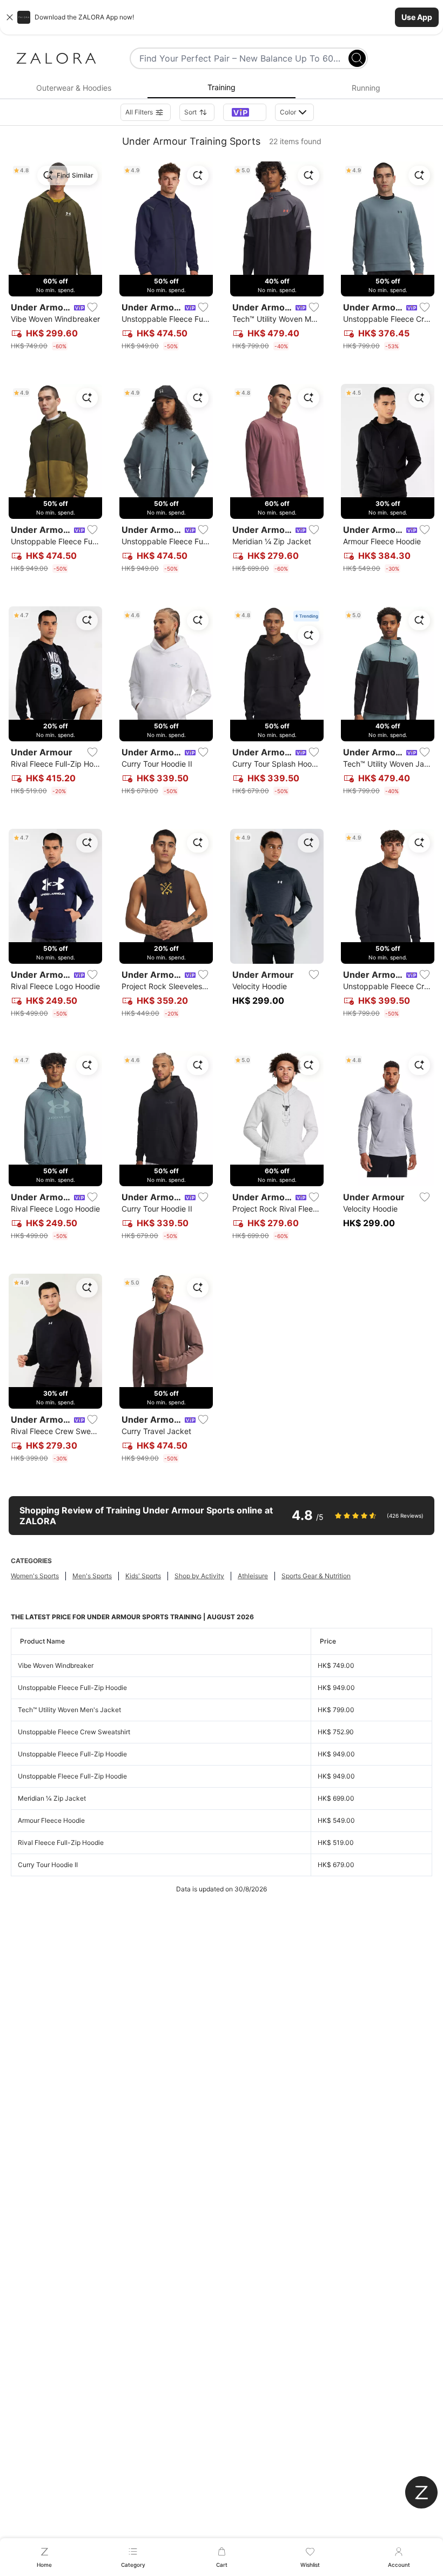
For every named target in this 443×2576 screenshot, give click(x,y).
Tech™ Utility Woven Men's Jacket (69, 1710)
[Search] (357, 58)
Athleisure (253, 1576)
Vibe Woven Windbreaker (56, 1665)
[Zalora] (56, 58)
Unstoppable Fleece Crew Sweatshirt (74, 1732)
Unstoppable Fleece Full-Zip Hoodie (72, 1688)
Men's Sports (92, 1576)
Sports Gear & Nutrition (316, 1576)
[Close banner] (10, 17)
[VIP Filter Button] (245, 112)
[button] (222, 17)
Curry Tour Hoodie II (48, 1865)
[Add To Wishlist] (92, 307)
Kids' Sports (143, 1576)
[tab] (74, 88)
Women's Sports (35, 1576)
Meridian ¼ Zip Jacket (52, 1798)
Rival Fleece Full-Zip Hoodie (61, 1843)
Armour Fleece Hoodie (51, 1820)
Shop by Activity (199, 1576)
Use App (417, 17)
